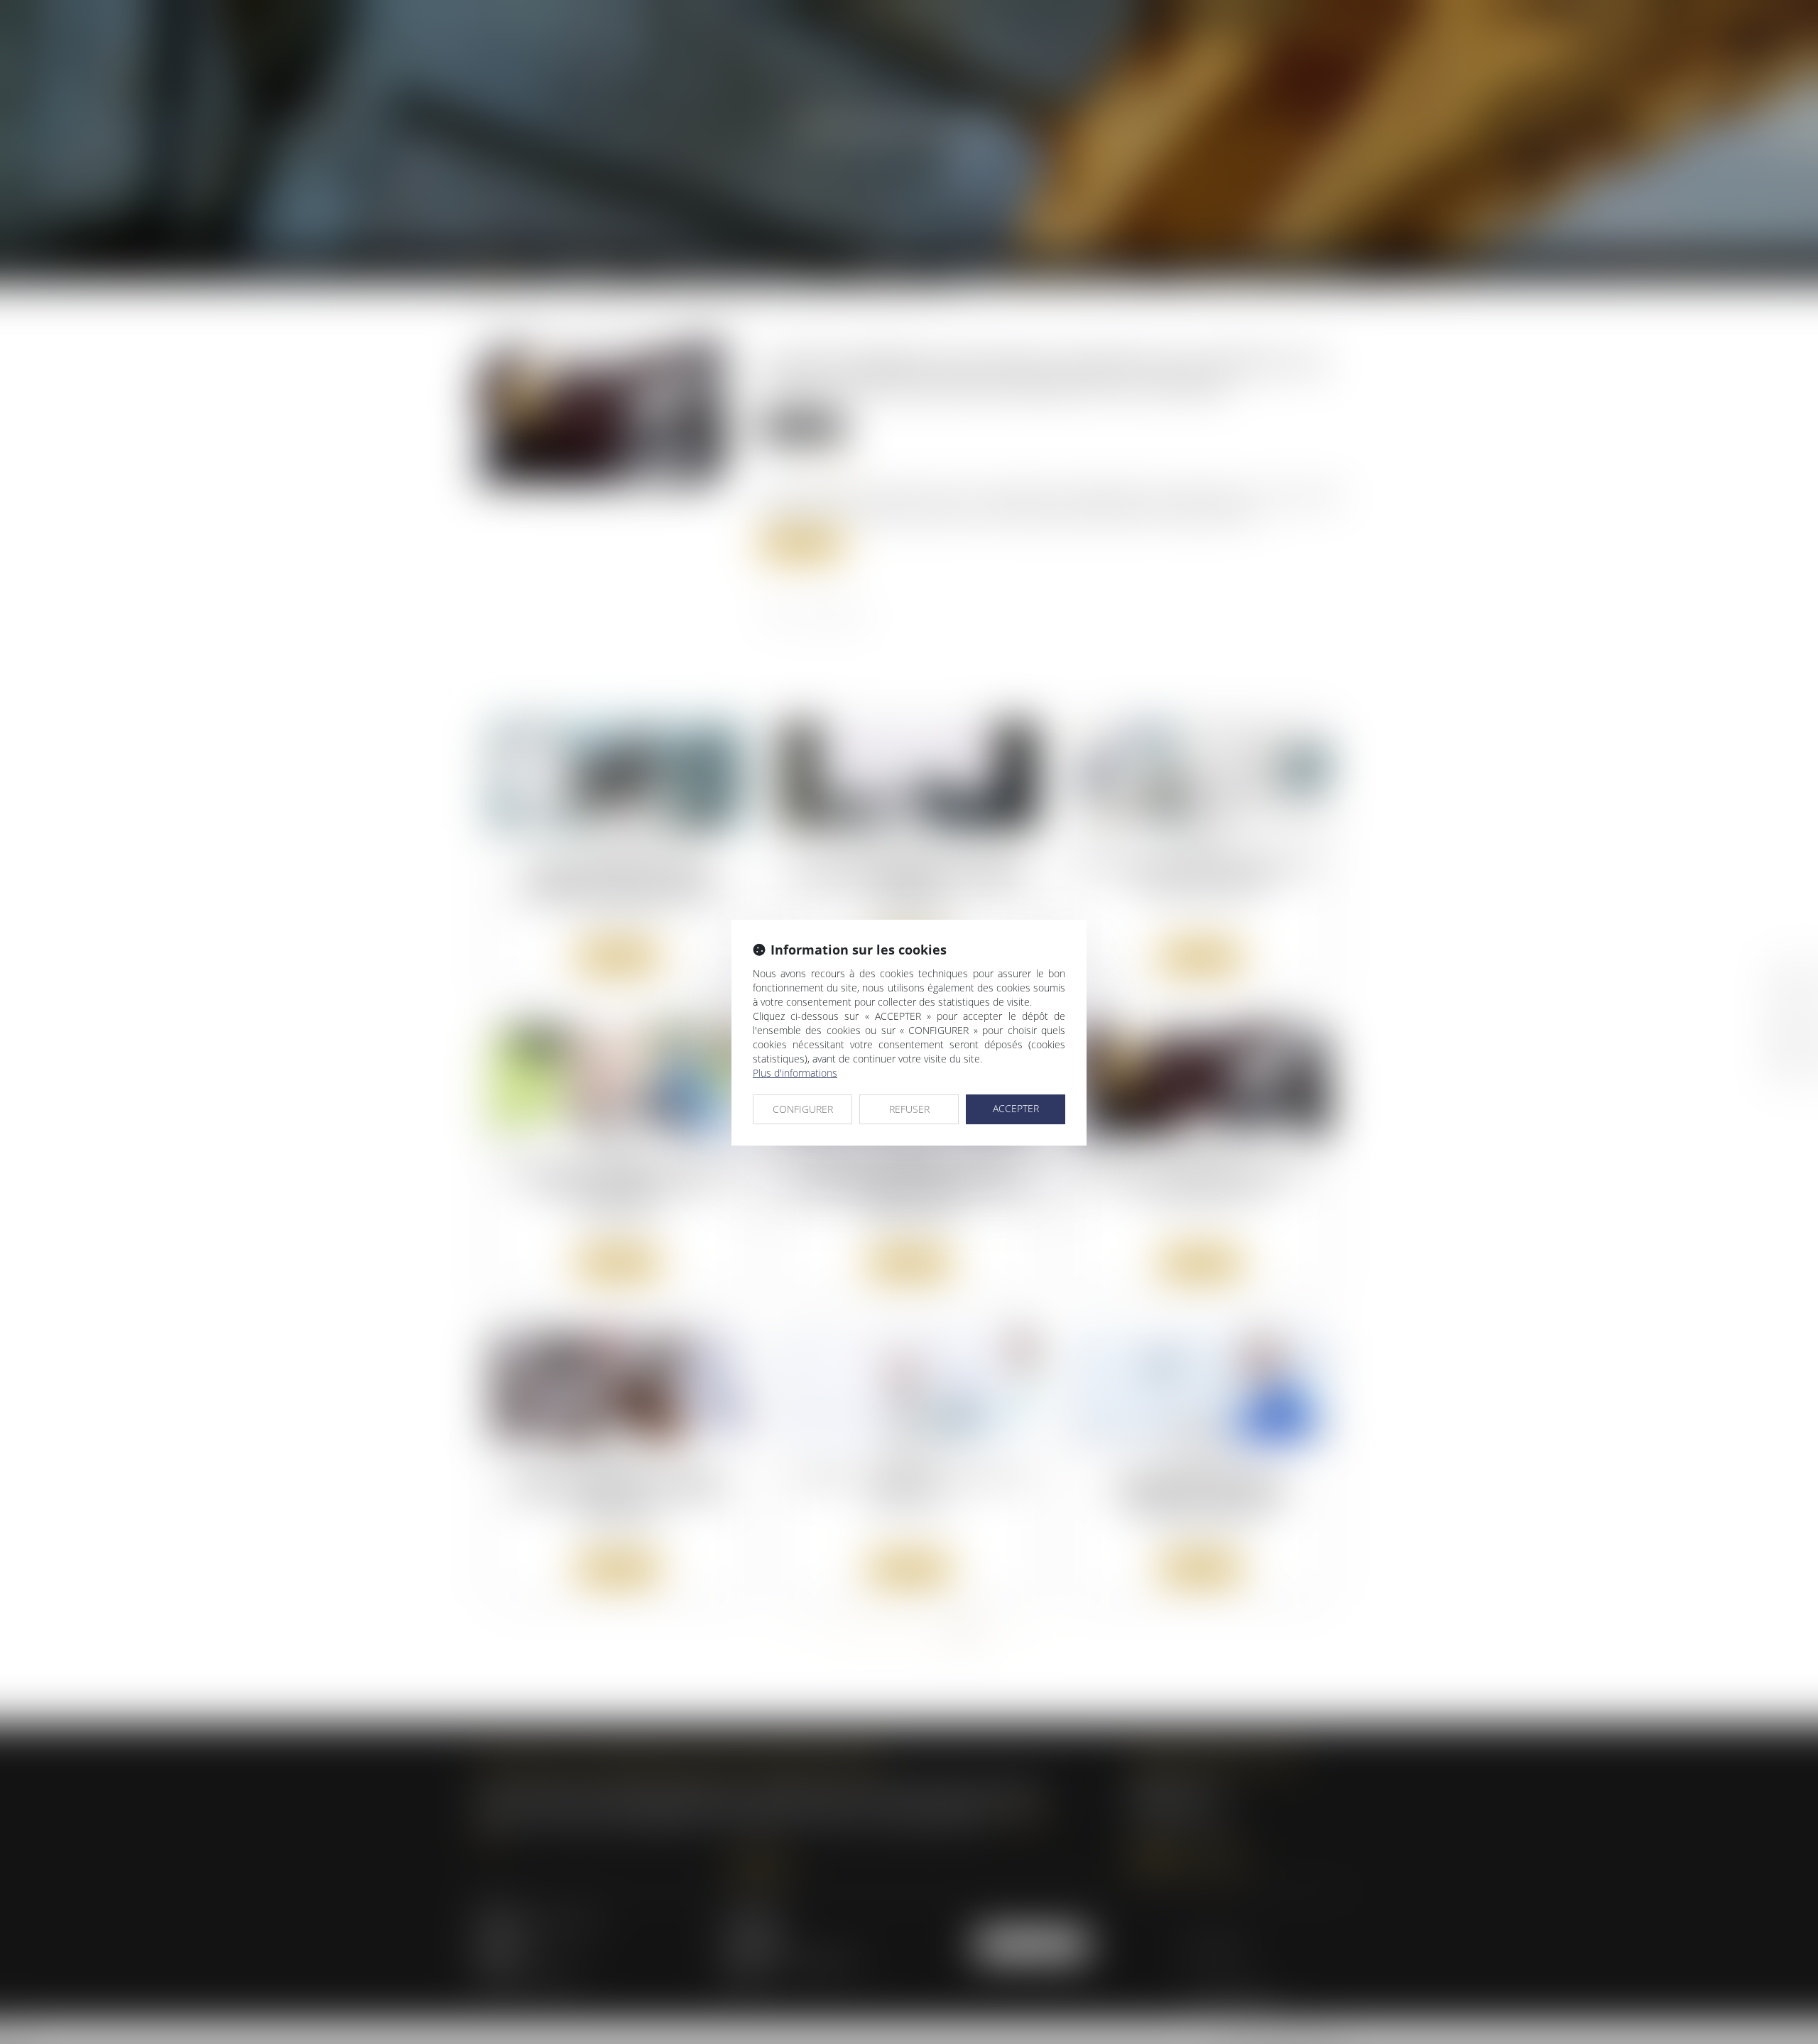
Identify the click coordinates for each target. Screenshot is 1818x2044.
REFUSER (909, 1109)
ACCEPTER (1016, 1108)
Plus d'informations (795, 1073)
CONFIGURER (803, 1109)
